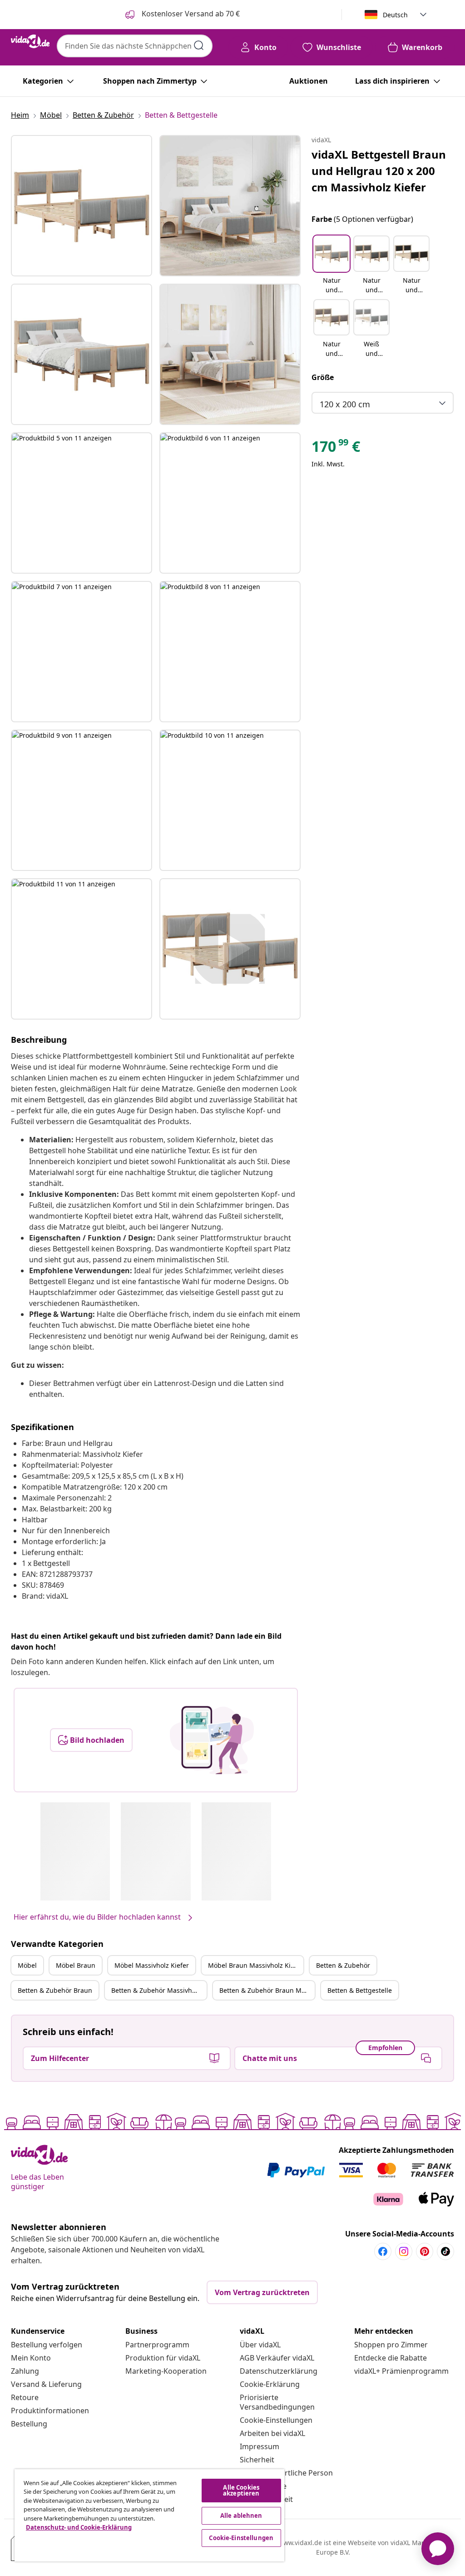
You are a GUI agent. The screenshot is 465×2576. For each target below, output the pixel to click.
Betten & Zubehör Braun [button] (55, 1990)
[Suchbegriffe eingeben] (199, 45)
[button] (331, 265)
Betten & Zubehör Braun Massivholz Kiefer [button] (267, 1990)
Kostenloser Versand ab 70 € (190, 14)
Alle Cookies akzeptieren (241, 2490)
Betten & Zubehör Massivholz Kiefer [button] (159, 1990)
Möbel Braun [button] (76, 1965)
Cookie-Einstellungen (276, 2420)
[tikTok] (445, 2251)
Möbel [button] (27, 1965)
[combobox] (135, 46)
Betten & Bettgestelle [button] (360, 1990)
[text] (336, 449)
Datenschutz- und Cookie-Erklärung (79, 2527)
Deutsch (395, 15)
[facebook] (383, 2251)
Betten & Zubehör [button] (343, 1965)
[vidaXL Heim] (30, 41)
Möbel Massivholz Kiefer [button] (152, 1965)
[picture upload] (212, 1740)
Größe (323, 377)
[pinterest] (425, 2251)
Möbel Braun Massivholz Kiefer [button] (255, 1965)
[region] (149, 2515)
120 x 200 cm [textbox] (345, 404)
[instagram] (404, 2251)
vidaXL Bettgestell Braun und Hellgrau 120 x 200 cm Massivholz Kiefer (379, 171)
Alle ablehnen (241, 2516)
